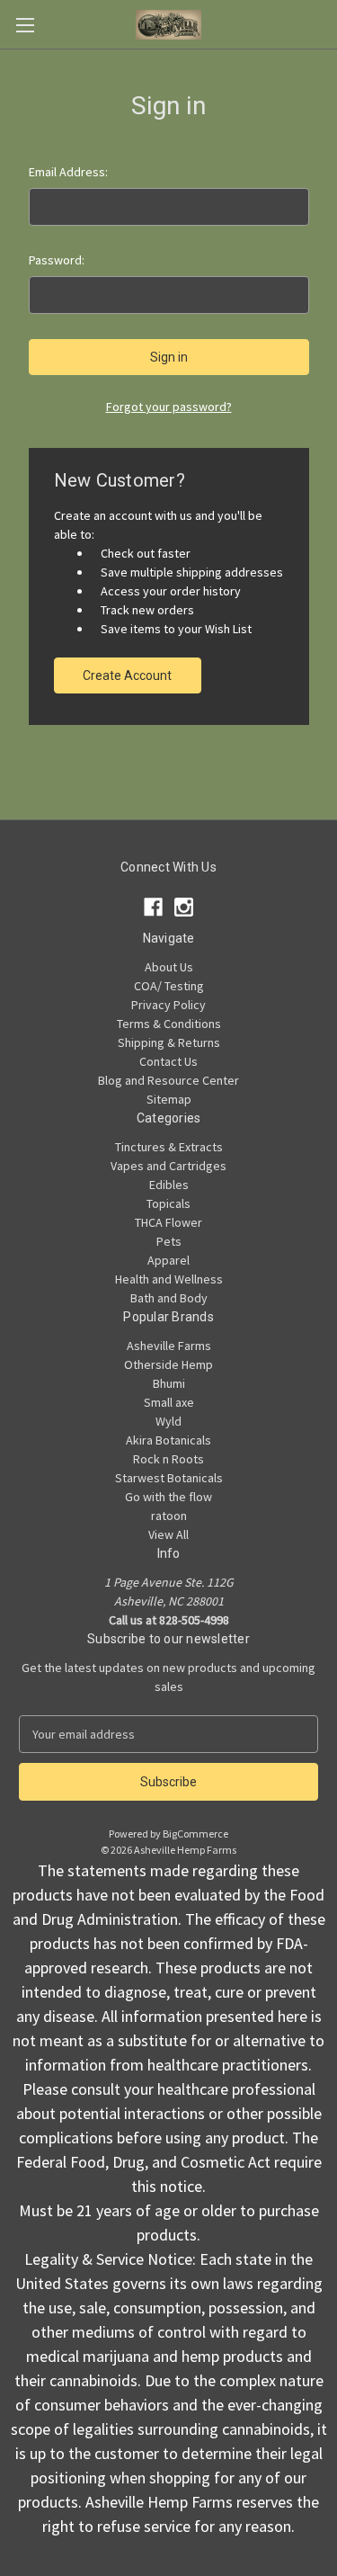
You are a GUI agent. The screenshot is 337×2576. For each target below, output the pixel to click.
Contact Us (168, 1061)
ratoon (169, 1516)
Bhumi (169, 1383)
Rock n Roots (168, 1459)
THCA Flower (168, 1222)
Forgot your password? (169, 407)
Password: (57, 260)
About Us (169, 967)
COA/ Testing (169, 986)
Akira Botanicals (168, 1440)
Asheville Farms (169, 1346)
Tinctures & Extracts (169, 1147)
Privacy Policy (168, 1005)
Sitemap (169, 1099)
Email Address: (68, 172)
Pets (169, 1241)
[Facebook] (153, 907)
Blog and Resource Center (168, 1080)
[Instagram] (184, 907)
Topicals (168, 1203)
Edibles (169, 1185)
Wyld (168, 1421)
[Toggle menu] (25, 25)
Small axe (169, 1402)
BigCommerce (195, 1834)
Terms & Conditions (169, 1024)
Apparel (168, 1260)
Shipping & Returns (169, 1042)
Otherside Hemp (168, 1364)
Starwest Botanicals (169, 1478)
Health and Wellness (169, 1279)
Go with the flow (168, 1497)
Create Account (127, 675)
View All (168, 1534)
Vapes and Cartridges (168, 1166)
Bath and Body (169, 1298)
